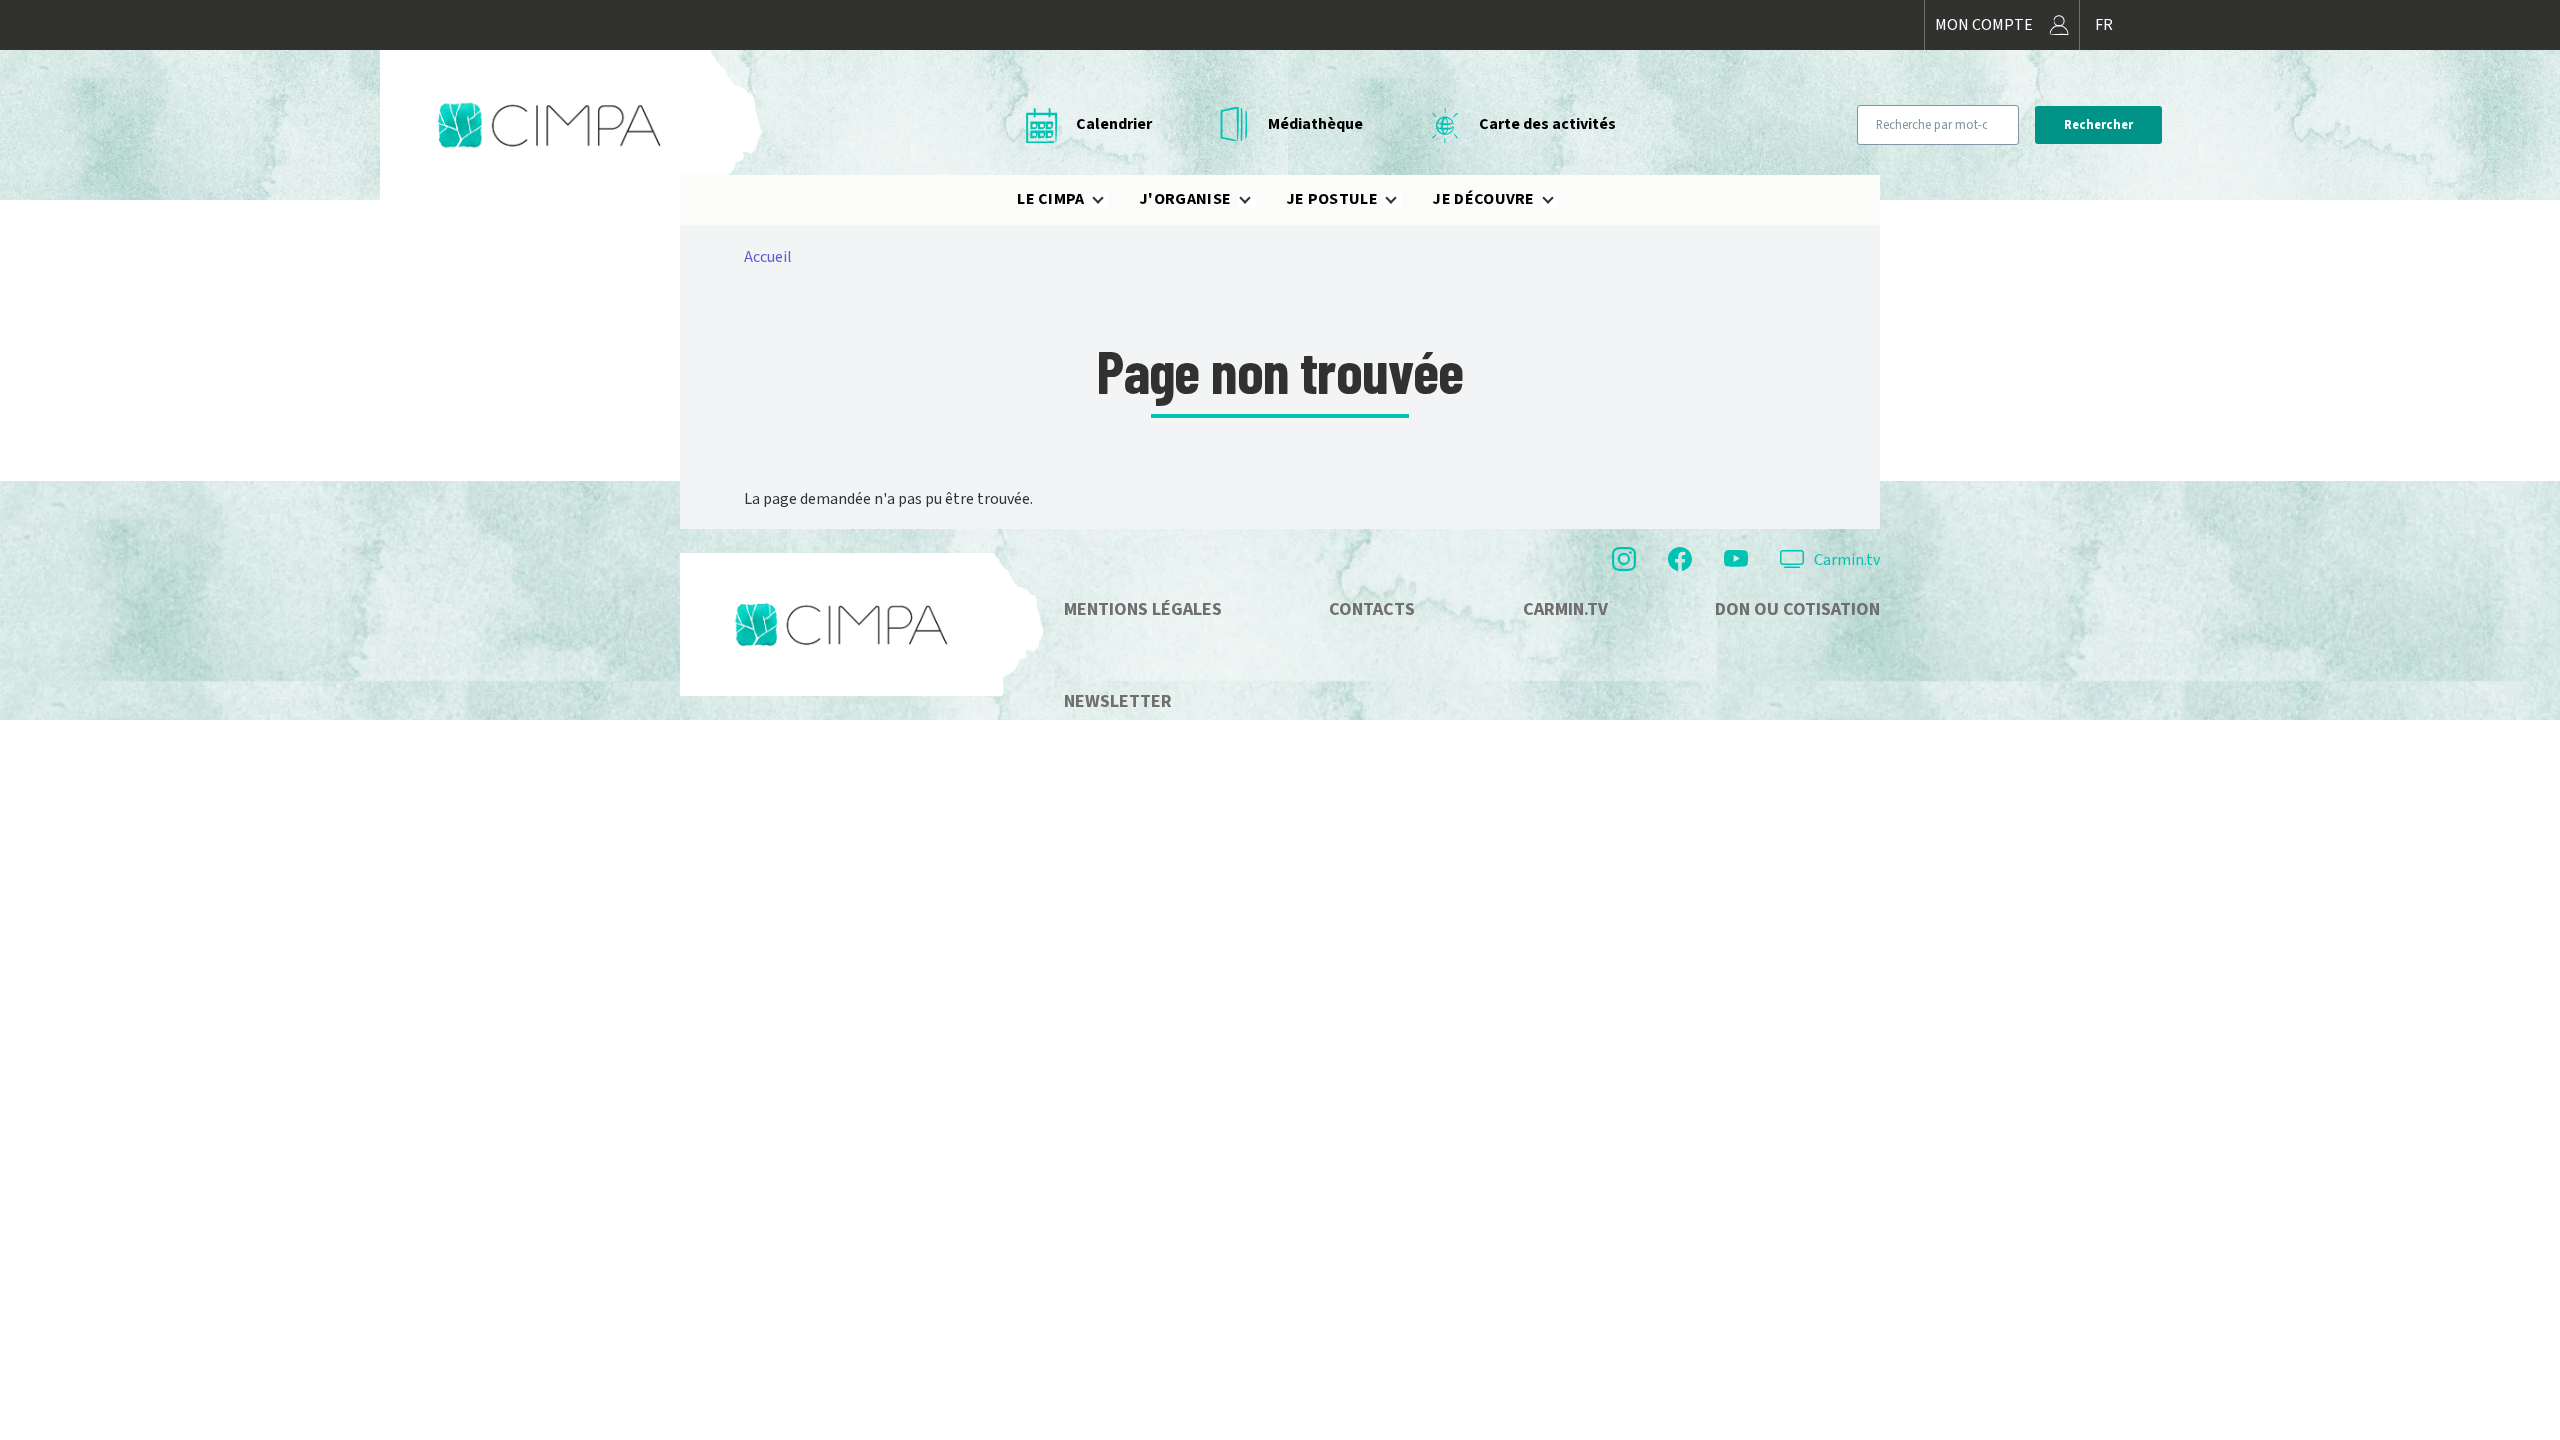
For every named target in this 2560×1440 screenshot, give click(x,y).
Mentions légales (1143, 609)
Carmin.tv (1847, 560)
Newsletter (1118, 701)
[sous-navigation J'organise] (1257, 200)
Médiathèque (1315, 124)
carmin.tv (1565, 609)
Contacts (1372, 609)
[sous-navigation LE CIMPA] (1110, 200)
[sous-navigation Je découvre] (1560, 200)
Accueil (768, 257)
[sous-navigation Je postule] (1403, 200)
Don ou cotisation (1797, 609)
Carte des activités (1547, 124)
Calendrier (1114, 124)
